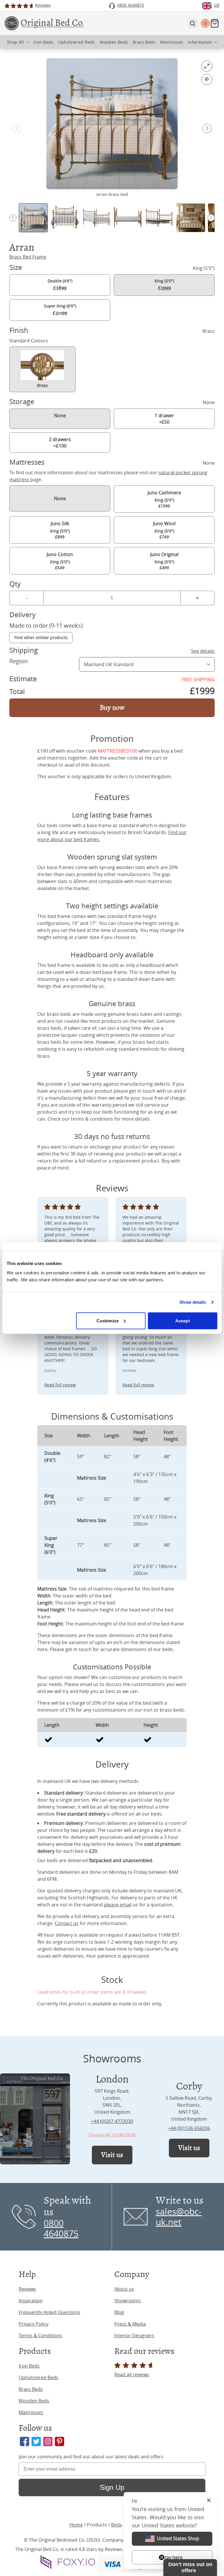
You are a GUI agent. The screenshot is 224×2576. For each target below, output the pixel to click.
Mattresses (31, 2412)
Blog (119, 2312)
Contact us (67, 1923)
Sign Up (112, 2487)
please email (118, 1905)
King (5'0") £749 (164, 530)
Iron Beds (29, 2366)
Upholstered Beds (38, 2377)
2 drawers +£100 (60, 443)
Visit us (112, 2155)
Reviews (27, 2289)
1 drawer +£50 (164, 419)
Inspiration (31, 2301)
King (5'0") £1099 (164, 499)
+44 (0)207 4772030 (112, 2121)
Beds (117, 2525)
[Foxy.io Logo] (68, 2562)
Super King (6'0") (60, 310)
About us (124, 2289)
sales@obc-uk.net (179, 2217)
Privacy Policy (34, 2324)
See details (203, 651)
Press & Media (130, 2324)
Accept (183, 1320)
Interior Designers (134, 2336)
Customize (108, 1320)
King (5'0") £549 (60, 561)
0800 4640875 (61, 2228)
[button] (207, 128)
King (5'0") (164, 285)
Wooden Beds (34, 2401)
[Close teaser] (162, 2557)
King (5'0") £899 (60, 530)
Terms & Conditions (40, 2336)
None (60, 415)
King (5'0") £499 (164, 561)
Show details (193, 1302)
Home (76, 2525)
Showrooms (128, 2301)
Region (19, 661)
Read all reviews (132, 2375)
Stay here (172, 2557)
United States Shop (178, 2538)
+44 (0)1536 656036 (189, 2128)
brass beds (59, 1014)
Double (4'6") (60, 285)
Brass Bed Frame (28, 257)
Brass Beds (31, 2389)
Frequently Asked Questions (49, 2312)
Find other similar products (41, 637)
